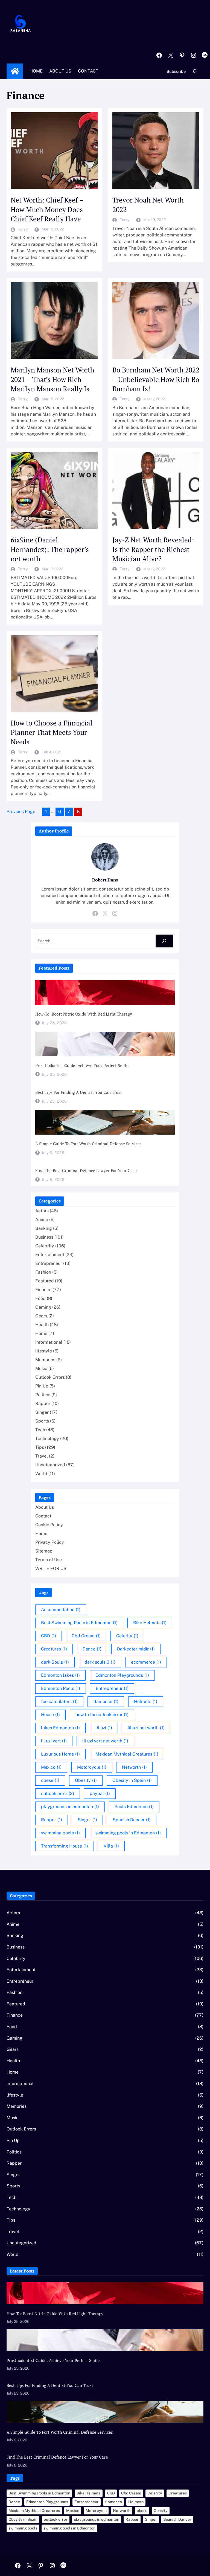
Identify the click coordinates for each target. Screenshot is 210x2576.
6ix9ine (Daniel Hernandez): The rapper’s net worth (50, 549)
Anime (42, 1220)
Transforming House (65, 1846)
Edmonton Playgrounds (122, 1675)
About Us (45, 1507)
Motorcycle (92, 1767)
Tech (40, 1430)
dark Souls (55, 1662)
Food (40, 1298)
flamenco (106, 1702)
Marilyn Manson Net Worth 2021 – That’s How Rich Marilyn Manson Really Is (52, 379)
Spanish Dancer (132, 1820)
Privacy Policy (50, 1542)
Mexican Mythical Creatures (127, 1754)
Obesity (86, 1780)
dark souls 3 (100, 1662)
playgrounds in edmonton (70, 1807)
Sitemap (44, 1551)
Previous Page (21, 812)
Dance (92, 1649)
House (50, 1715)
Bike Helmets (150, 1623)
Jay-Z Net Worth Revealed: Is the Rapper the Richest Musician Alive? (153, 549)
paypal (100, 1793)
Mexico (51, 1767)
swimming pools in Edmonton (128, 1833)
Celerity (127, 1636)
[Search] (164, 941)
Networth (134, 1767)
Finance (43, 1290)
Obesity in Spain (132, 1780)
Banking (44, 1228)
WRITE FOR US (51, 1569)
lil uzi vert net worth (105, 1741)
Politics (43, 1395)
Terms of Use (49, 1560)
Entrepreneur (49, 1263)
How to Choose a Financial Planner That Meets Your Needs (52, 732)
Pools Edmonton (134, 1807)
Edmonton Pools (61, 1688)
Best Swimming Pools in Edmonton (79, 1623)
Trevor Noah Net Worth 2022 (148, 205)
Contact (43, 1516)
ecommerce (146, 1662)
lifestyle (44, 1351)
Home (15, 71)
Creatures (54, 1649)
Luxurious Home (60, 1754)
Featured (45, 1281)
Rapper (43, 1403)
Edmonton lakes (60, 1675)
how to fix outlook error (102, 1715)
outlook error (58, 1793)
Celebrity (45, 1246)
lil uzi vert (54, 1741)
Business (44, 1237)
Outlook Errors (50, 1377)
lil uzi (104, 1728)
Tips (40, 1447)
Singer (42, 1412)
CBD (49, 1636)
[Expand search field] (195, 71)
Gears (41, 1316)
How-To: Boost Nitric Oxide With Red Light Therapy (84, 1014)
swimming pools (60, 1833)
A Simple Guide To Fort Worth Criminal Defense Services (88, 1144)
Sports (42, 1421)
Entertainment (50, 1255)
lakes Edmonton (60, 1728)
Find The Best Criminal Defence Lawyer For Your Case (86, 1170)
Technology (47, 1439)
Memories (45, 1360)
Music (41, 1368)
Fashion (43, 1272)
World (41, 1474)
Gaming (43, 1307)
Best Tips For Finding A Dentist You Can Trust (79, 1092)
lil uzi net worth (146, 1728)
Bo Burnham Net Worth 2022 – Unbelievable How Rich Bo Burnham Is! (156, 379)
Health (42, 1325)
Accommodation (61, 1610)
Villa (111, 1846)
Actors (42, 1211)
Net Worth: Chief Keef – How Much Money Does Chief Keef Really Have (47, 209)
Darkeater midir (136, 1649)
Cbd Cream (86, 1636)
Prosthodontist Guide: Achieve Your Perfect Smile (82, 1065)
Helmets (146, 1702)
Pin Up (42, 1386)
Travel (42, 1456)
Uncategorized (50, 1465)
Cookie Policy (49, 1525)
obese (50, 1780)
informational (49, 1342)
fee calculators (59, 1702)
